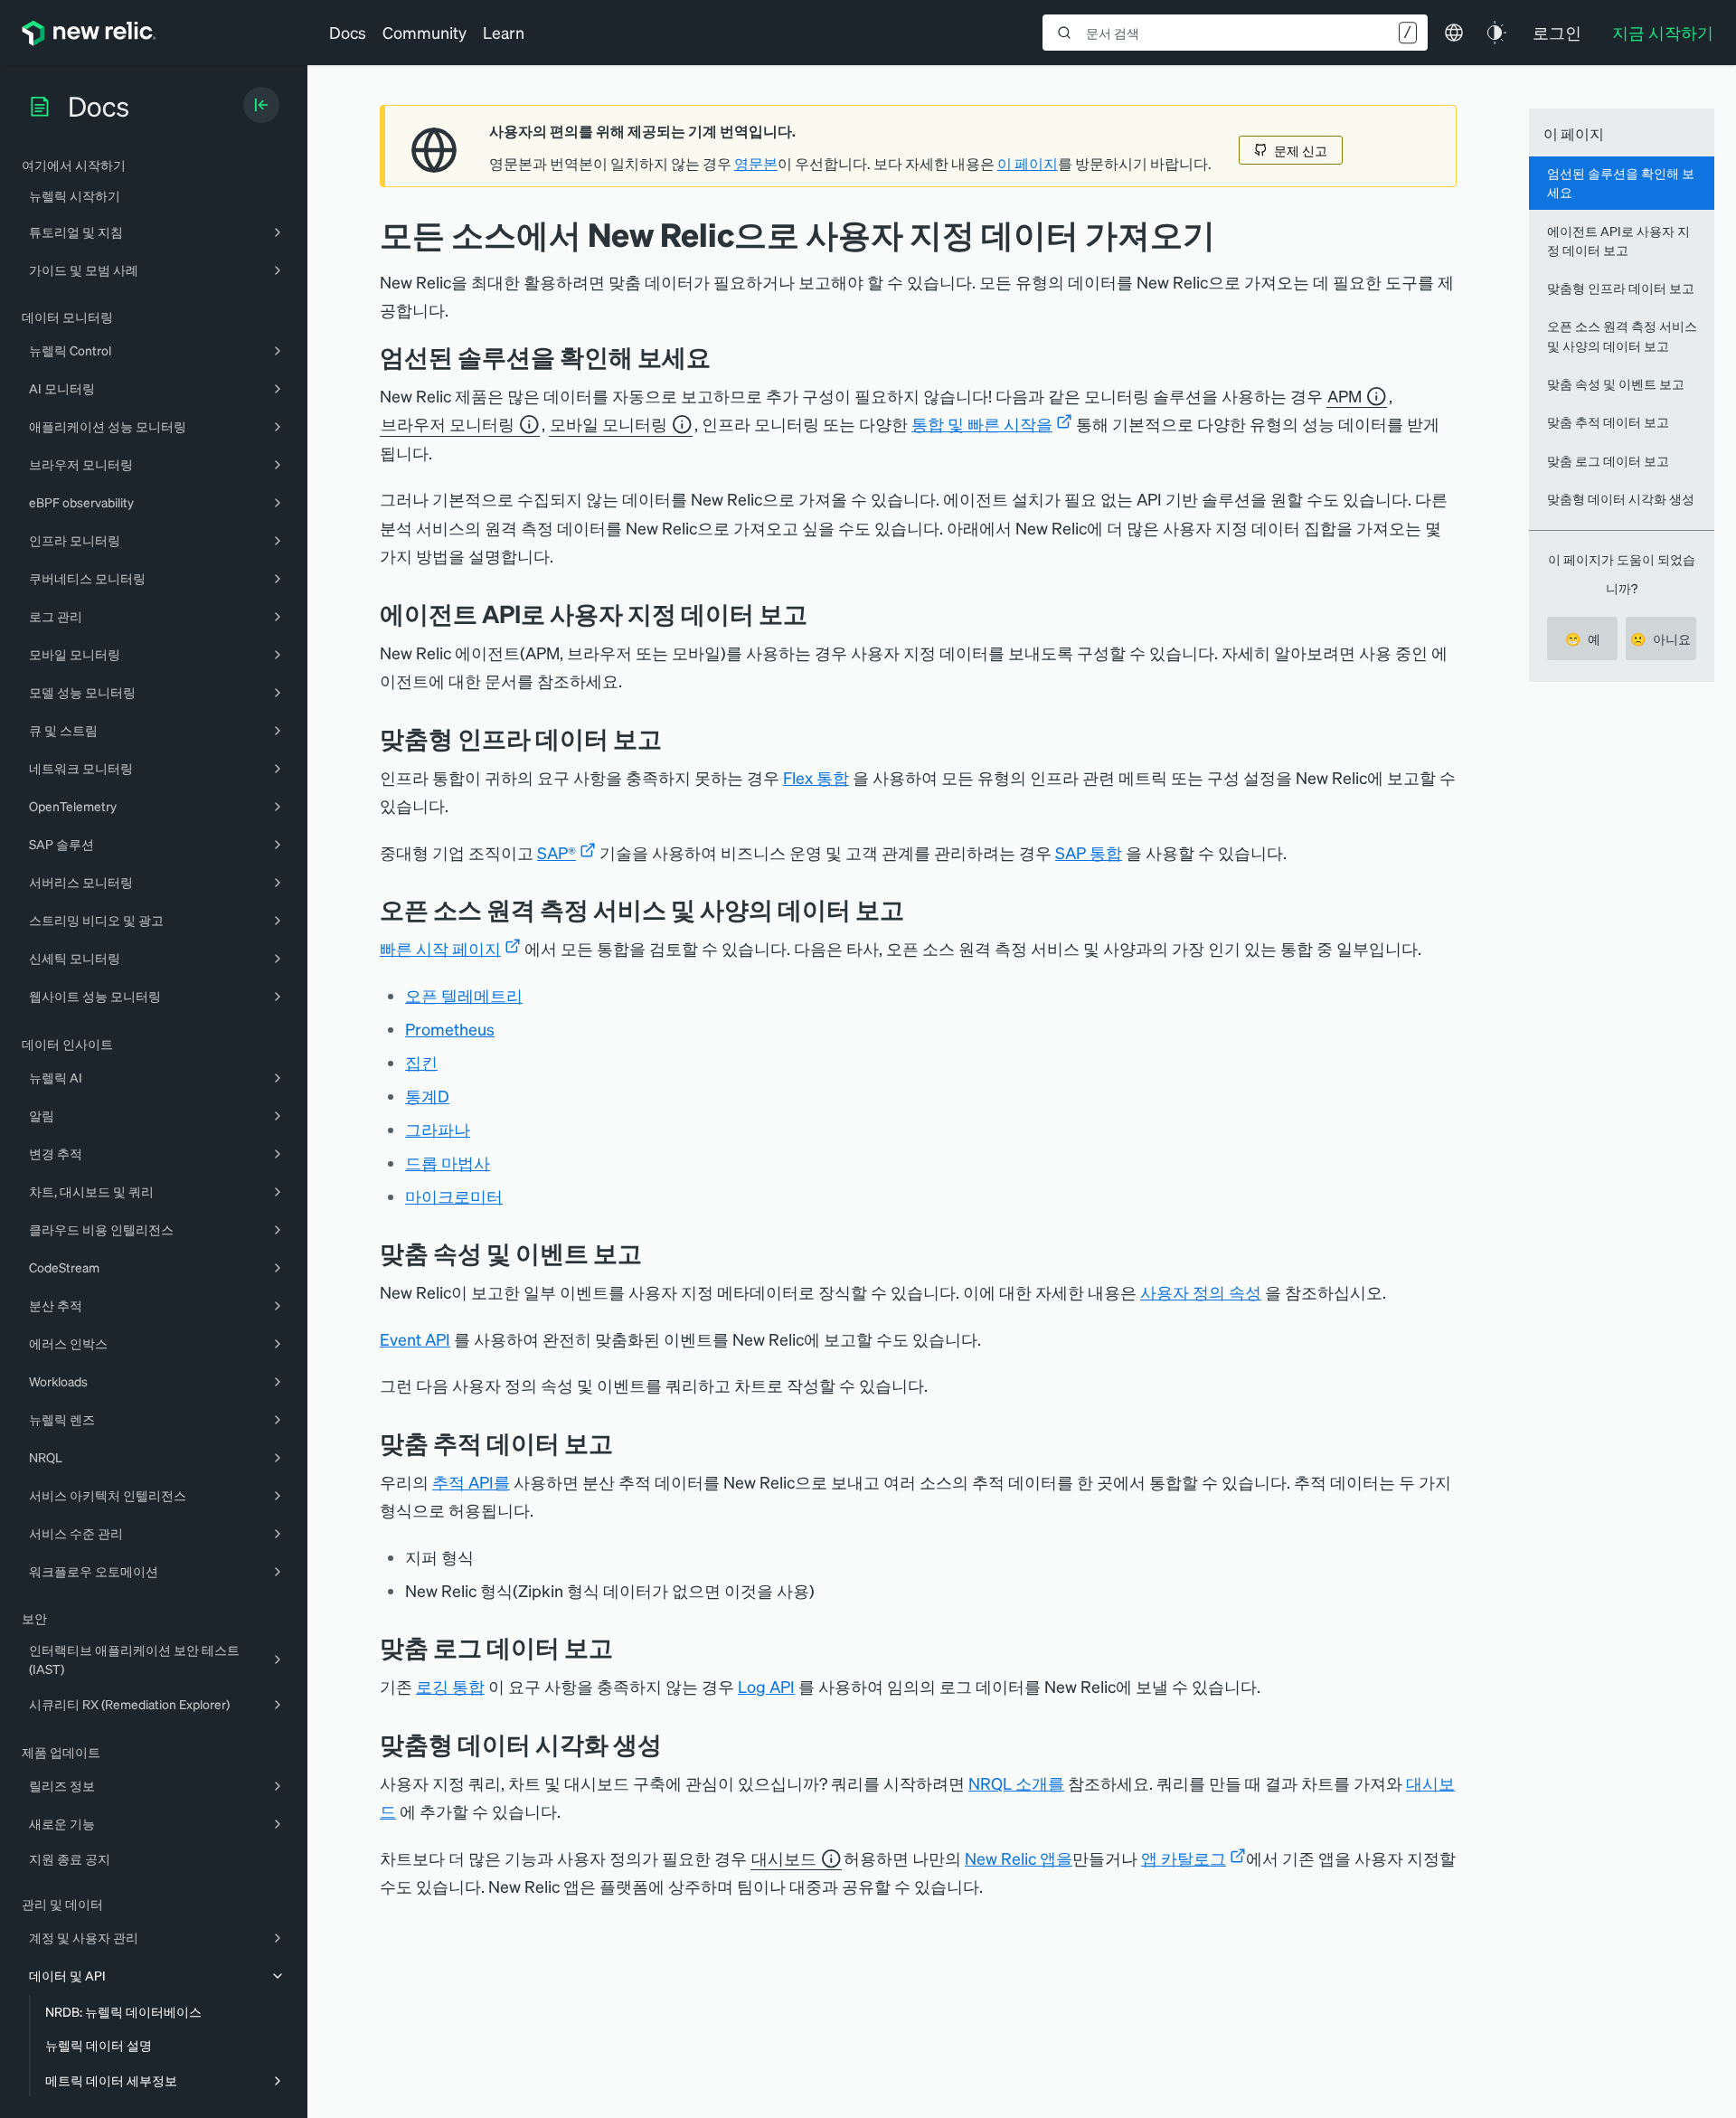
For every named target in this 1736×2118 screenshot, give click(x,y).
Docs (348, 32)
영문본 (756, 164)
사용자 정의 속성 (1201, 1292)
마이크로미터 (454, 1196)
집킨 (421, 1062)
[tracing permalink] (627, 1443)
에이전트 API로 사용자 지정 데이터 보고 (1618, 240)
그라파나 (438, 1129)
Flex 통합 (816, 777)
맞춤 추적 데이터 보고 (1608, 421)
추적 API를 (471, 1482)
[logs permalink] (627, 1647)
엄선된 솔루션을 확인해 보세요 (1621, 182)
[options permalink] (724, 357)
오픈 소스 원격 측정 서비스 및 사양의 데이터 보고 (1622, 335)
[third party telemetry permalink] (918, 909)
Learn (504, 32)
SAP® (557, 852)
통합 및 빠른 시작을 (982, 424)
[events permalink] (656, 1253)
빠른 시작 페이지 (440, 948)
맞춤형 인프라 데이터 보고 (1621, 288)
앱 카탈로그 (1184, 1858)
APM (1344, 396)
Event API (415, 1339)
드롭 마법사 (448, 1163)
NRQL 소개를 (1016, 1783)
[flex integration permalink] (675, 738)
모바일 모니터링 (609, 424)
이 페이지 (1028, 164)
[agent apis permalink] (821, 614)
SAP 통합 (1089, 852)
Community (425, 32)
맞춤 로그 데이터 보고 (1608, 460)
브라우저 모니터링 (448, 424)
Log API (766, 1686)
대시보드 (784, 1858)
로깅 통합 (450, 1686)
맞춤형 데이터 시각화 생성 (1621, 498)
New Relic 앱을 (1019, 1858)
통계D (427, 1096)
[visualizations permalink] (675, 1744)
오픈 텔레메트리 (464, 995)
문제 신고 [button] (1301, 150)
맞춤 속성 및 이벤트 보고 (1616, 383)
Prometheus (450, 1029)
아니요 (1661, 638)
